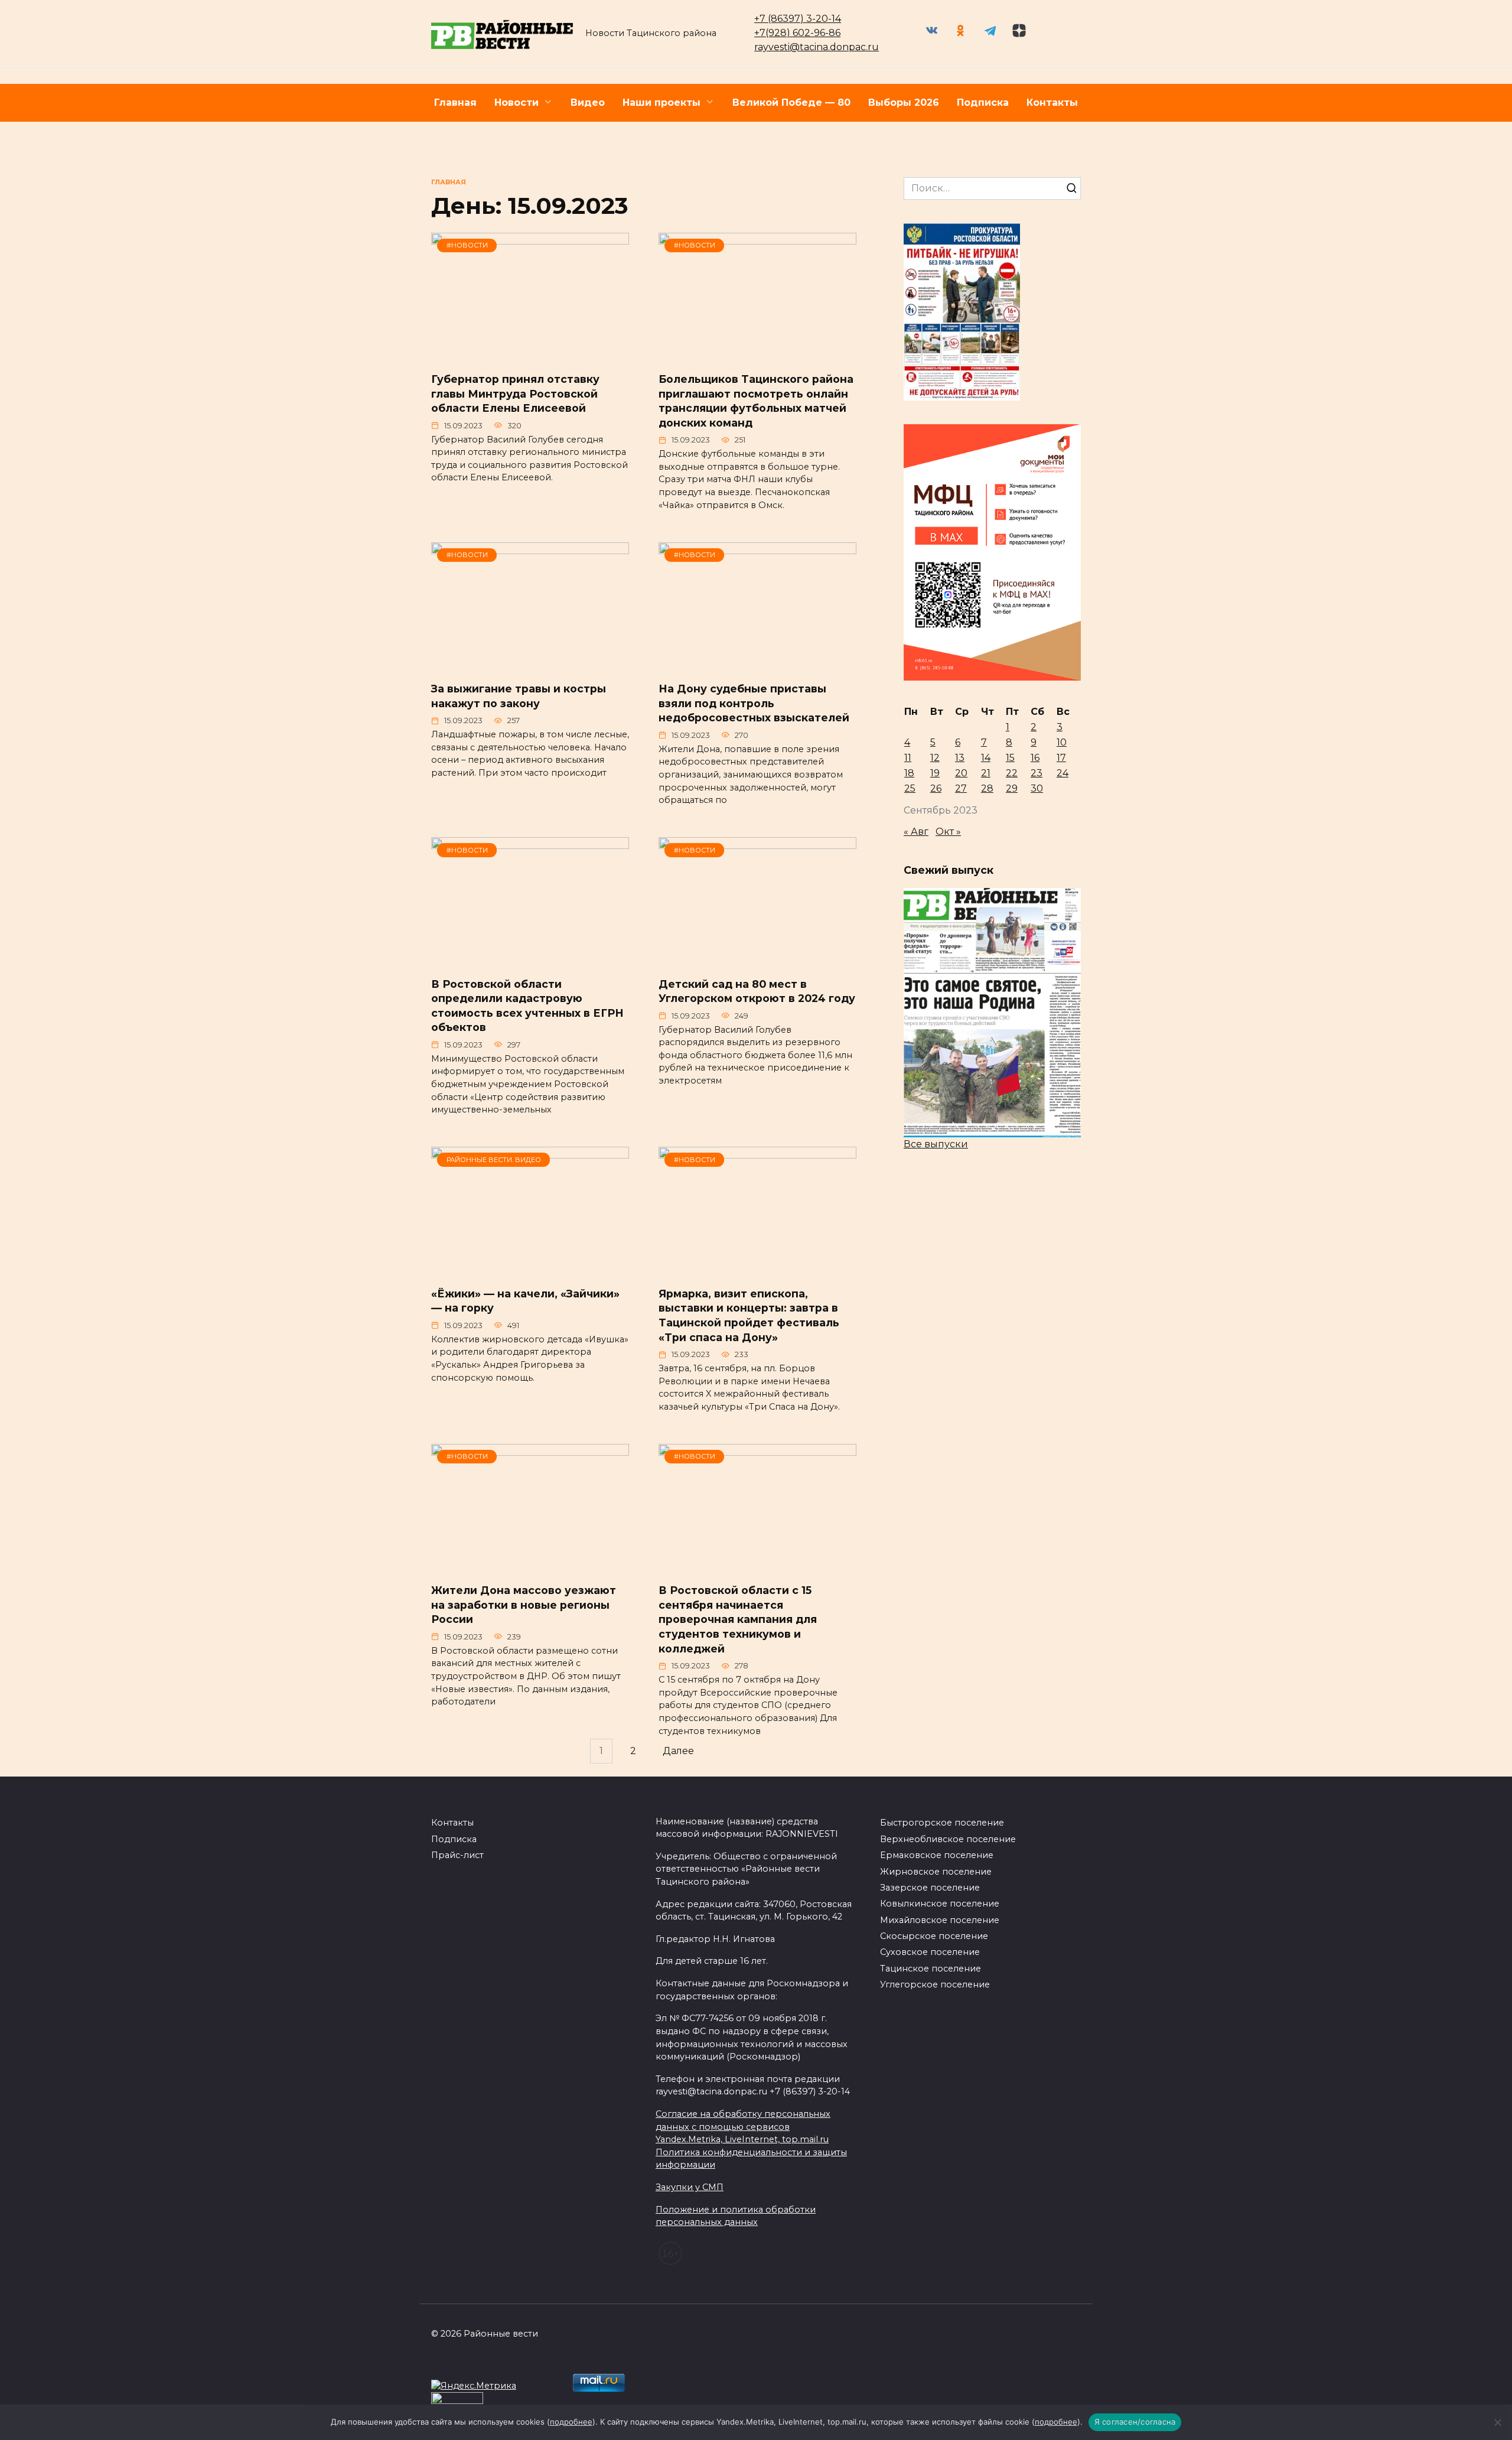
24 (1063, 773)
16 (1035, 758)
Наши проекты (661, 103)
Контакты (1052, 103)
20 (961, 773)
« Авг (916, 832)
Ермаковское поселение (937, 1855)
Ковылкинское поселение (940, 1904)
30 (1037, 788)
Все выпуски (936, 1144)
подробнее (571, 2422)
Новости (517, 103)
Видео (588, 103)
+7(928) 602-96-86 (797, 33)
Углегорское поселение (935, 1984)
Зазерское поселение (930, 1888)
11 (908, 758)
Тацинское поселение (931, 1969)
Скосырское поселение (934, 1936)
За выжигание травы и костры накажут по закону (519, 696)
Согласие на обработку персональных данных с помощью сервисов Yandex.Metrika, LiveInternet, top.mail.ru (743, 2127)
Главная (455, 103)
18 (909, 773)
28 (987, 788)
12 (935, 758)
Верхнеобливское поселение (948, 1839)
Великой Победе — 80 (791, 103)
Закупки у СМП (690, 2187)
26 (936, 788)
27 (961, 788)
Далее (678, 1751)
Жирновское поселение (936, 1872)
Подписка (983, 103)
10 (1062, 742)
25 (910, 788)
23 (1037, 773)
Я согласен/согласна (1135, 2422)
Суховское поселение (930, 1952)
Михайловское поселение (940, 1920)
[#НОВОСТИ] (530, 355)
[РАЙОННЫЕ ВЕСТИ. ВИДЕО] (530, 1269)
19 (935, 773)
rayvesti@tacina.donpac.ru (817, 47)
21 (986, 773)
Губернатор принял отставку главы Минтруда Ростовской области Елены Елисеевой (515, 393)
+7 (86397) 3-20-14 (798, 19)
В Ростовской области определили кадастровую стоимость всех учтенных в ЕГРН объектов (527, 1005)
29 (1012, 788)
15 (1010, 758)
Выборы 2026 (904, 103)
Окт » (948, 832)
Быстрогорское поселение (942, 1823)
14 (986, 758)
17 (1061, 758)
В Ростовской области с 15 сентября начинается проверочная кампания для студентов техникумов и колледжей (738, 1619)
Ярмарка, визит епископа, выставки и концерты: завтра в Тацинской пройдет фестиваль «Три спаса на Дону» (749, 1315)
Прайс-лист (457, 1855)
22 (1012, 773)
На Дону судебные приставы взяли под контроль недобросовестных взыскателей (754, 703)
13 (960, 758)
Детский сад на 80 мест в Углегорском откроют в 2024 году (757, 991)
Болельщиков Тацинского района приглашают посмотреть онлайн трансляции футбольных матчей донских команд (756, 401)
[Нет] (1497, 2422)
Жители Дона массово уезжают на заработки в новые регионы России (524, 1605)
